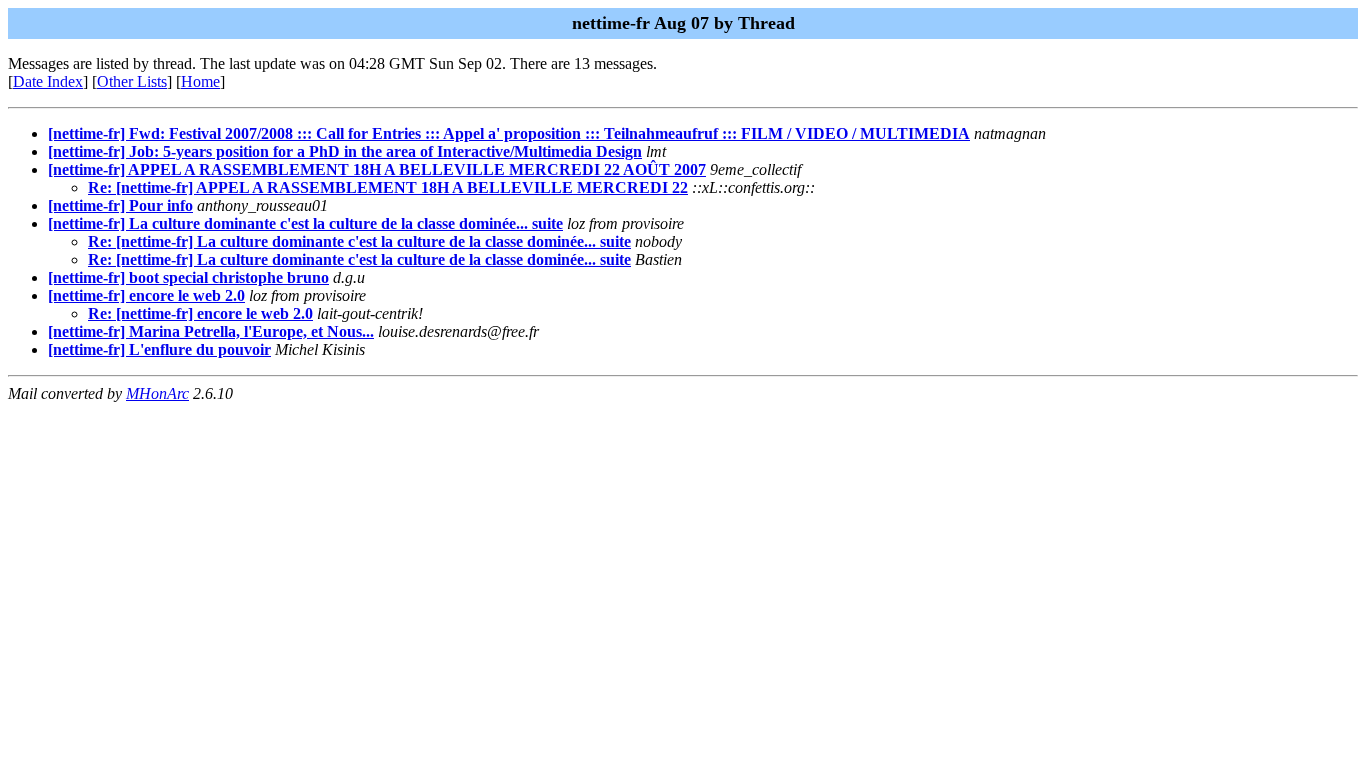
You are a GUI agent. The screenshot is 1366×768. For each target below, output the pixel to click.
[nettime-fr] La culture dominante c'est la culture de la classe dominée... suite (305, 223)
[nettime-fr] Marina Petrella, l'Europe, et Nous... (211, 331)
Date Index (48, 81)
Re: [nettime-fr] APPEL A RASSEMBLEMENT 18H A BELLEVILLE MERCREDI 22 (388, 187)
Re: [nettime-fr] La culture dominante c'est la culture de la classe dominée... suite (359, 241)
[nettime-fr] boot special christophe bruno (188, 277)
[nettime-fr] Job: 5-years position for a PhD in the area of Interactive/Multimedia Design (345, 151)
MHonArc (157, 393)
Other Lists (132, 81)
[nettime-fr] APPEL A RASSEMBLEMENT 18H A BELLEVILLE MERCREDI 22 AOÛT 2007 (377, 169)
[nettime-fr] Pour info (120, 205)
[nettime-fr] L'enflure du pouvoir (159, 349)
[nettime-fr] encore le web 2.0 (146, 295)
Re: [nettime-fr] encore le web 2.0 (200, 313)
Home (200, 81)
